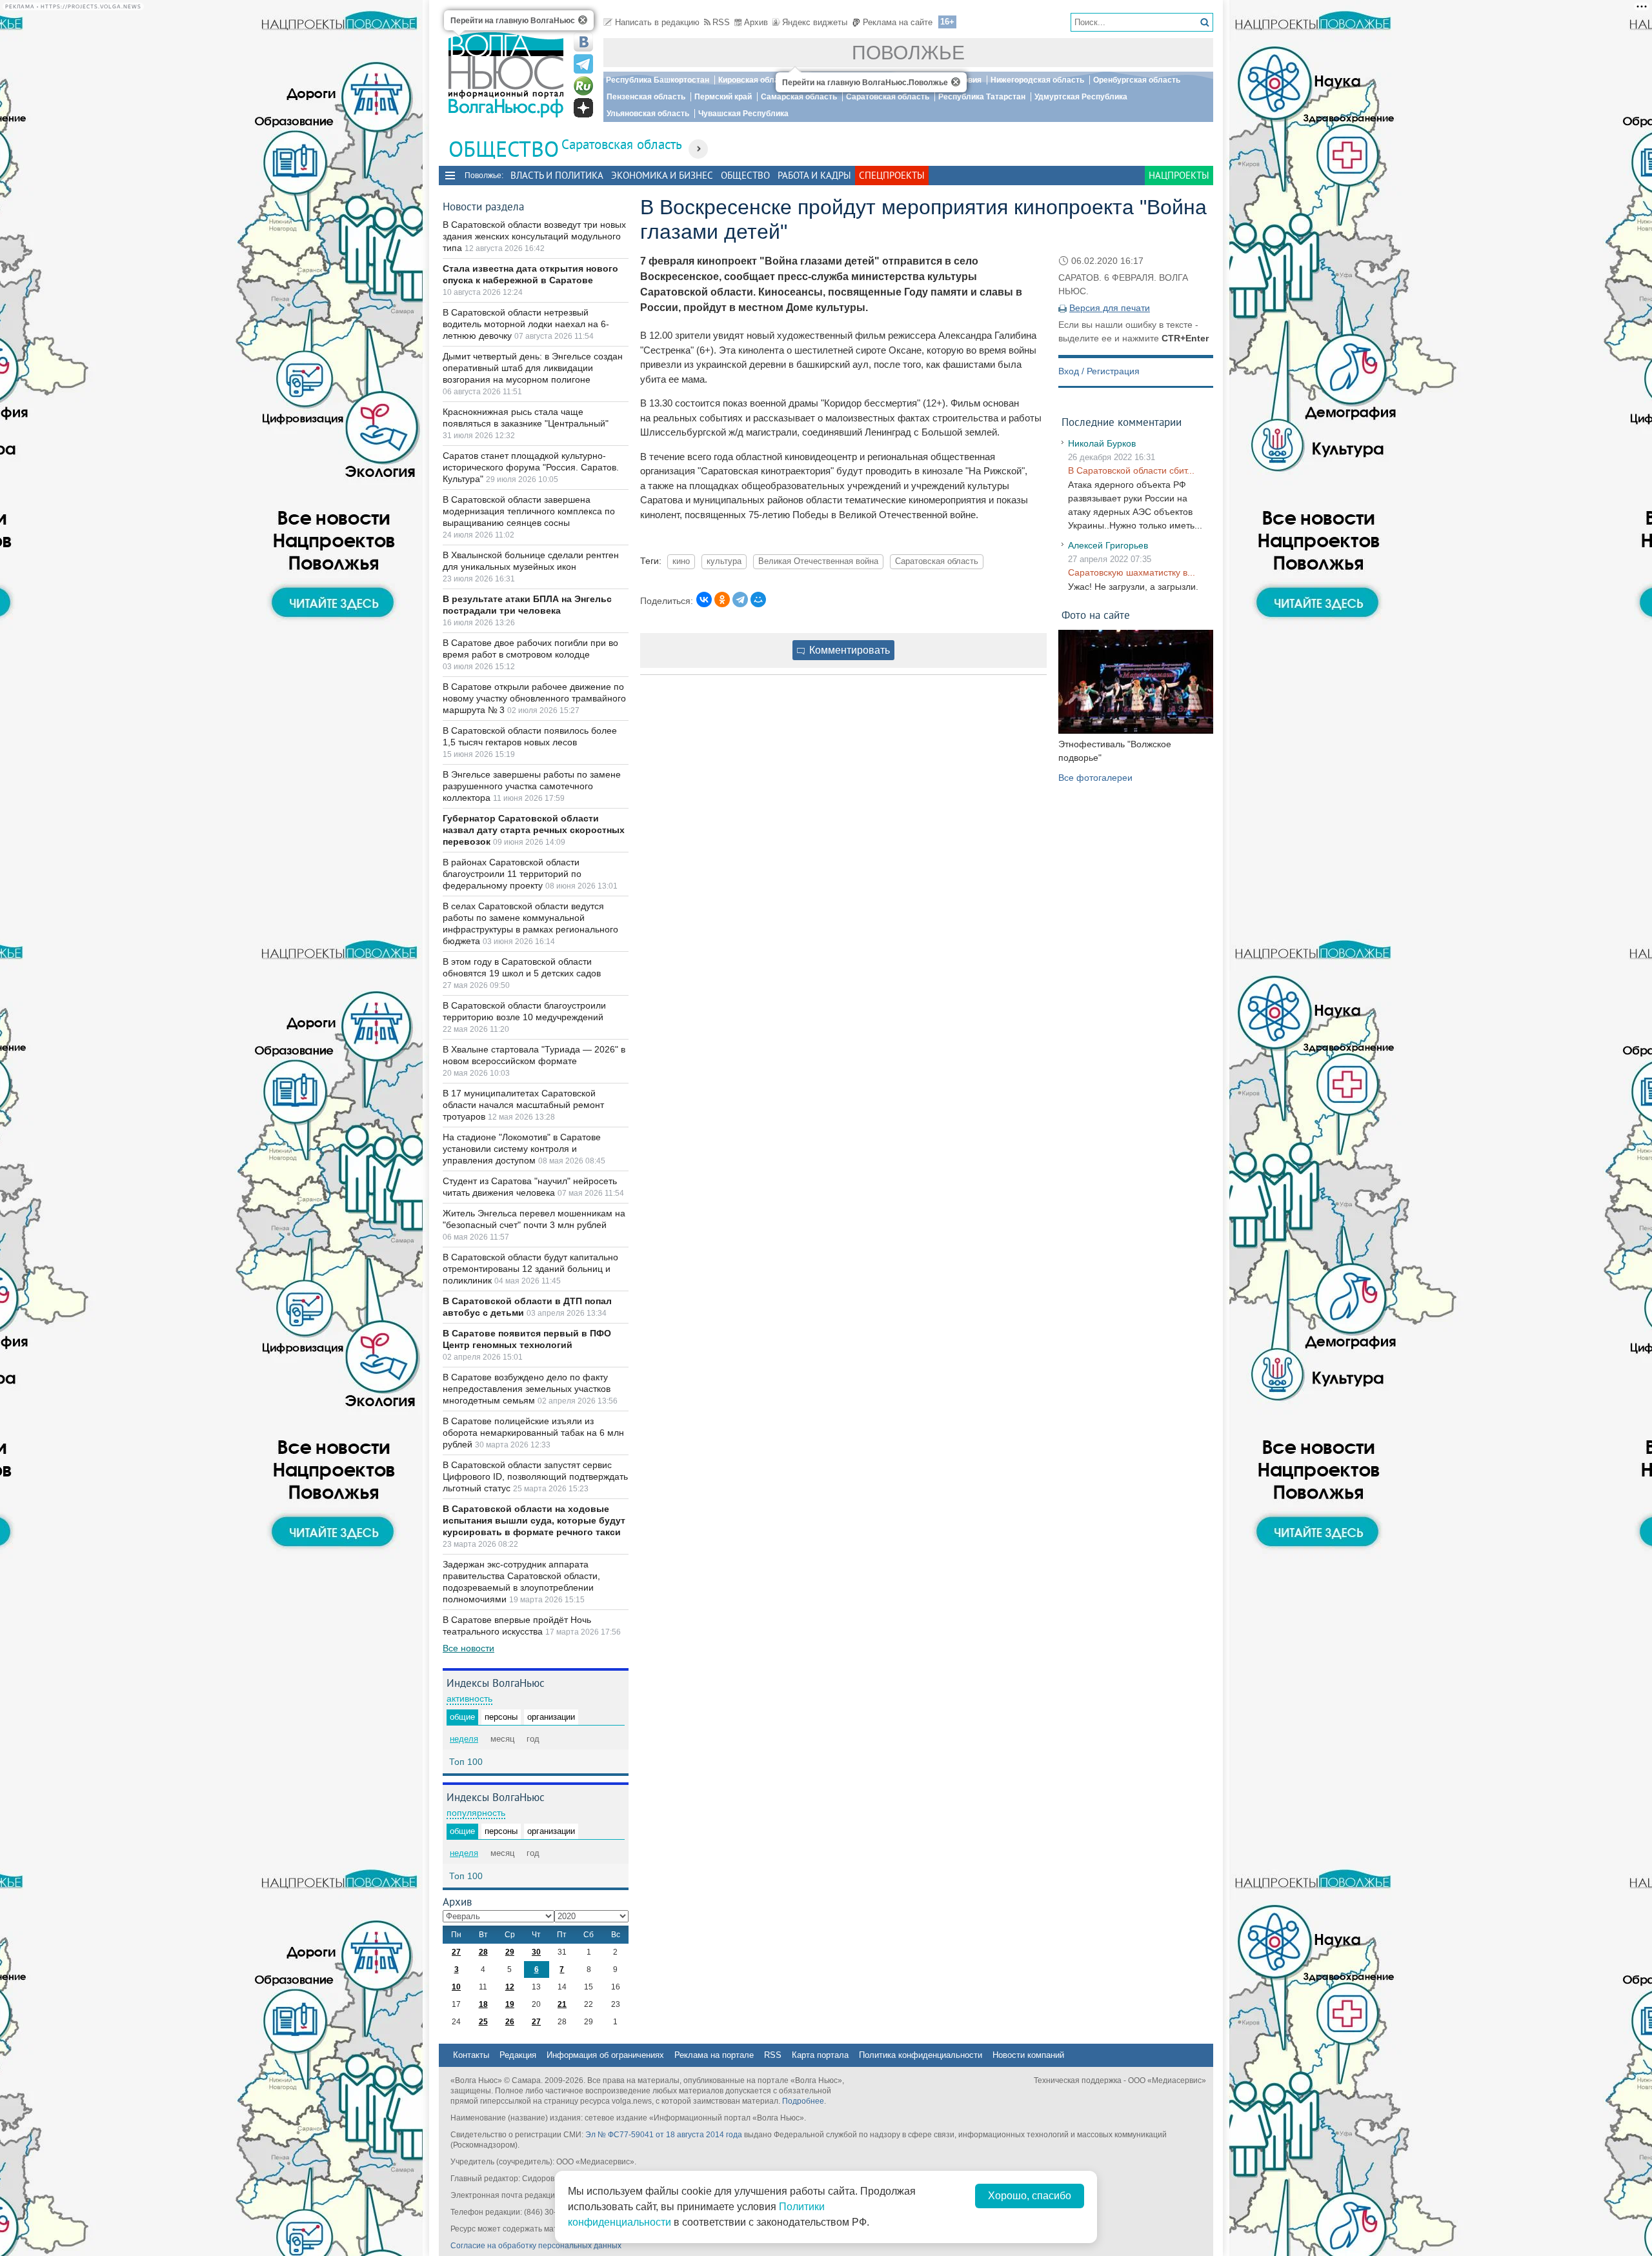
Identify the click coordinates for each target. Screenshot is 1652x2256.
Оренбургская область (1137, 80)
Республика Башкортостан (658, 80)
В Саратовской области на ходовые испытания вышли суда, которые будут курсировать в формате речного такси (534, 1520)
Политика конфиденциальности (921, 2055)
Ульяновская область (648, 114)
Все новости (468, 1648)
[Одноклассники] (722, 599)
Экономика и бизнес (662, 175)
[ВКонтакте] (704, 599)
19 (510, 2004)
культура (724, 561)
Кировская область (755, 80)
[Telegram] (740, 599)
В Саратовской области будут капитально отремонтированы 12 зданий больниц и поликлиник (530, 1269)
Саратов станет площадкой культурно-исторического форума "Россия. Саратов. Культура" (531, 467)
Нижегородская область (1037, 80)
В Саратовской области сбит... (1131, 470)
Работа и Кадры (814, 175)
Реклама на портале (714, 2055)
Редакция (518, 2055)
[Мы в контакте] (583, 42)
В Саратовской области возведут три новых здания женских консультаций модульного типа (534, 236)
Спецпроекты (892, 175)
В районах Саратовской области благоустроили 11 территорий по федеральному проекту (512, 874)
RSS (721, 22)
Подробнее (803, 2101)
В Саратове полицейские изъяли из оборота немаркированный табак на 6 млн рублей (533, 1433)
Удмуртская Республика (1081, 97)
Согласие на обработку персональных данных (536, 2246)
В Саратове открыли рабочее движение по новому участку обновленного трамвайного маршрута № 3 (534, 698)
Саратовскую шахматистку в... (1132, 572)
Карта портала (820, 2055)
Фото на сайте (1096, 615)
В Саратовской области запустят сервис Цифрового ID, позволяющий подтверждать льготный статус (535, 1476)
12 (510, 1987)
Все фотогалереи (1095, 778)
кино (681, 561)
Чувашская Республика (743, 114)
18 (483, 2004)
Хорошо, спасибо (1030, 2196)
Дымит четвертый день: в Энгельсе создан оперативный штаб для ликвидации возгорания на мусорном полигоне (533, 368)
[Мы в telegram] (583, 64)
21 (562, 2004)
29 (510, 1952)
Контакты (471, 2055)
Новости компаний (1028, 2055)
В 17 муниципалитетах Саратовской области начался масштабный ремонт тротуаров (523, 1105)
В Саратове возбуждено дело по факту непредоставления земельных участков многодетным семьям (527, 1389)
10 (456, 1987)
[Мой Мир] (758, 599)
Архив (756, 22)
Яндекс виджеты (815, 22)
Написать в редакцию (657, 22)
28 (483, 1952)
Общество (745, 175)
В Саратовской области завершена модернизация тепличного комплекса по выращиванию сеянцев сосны (529, 511)
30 (536, 1952)
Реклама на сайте (898, 22)
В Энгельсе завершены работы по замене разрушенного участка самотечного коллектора (532, 786)
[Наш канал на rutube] (583, 86)
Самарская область (799, 97)
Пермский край (723, 97)
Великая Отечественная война (818, 561)
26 (510, 2022)
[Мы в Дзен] (583, 108)
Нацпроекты (1179, 175)
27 (456, 1952)
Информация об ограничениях (605, 2055)
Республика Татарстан (982, 97)
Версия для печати (1110, 308)
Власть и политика (557, 175)
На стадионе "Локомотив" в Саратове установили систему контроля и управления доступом (522, 1149)
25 (483, 2022)
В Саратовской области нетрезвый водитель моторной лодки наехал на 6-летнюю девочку (526, 324)
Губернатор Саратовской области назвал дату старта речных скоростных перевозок (534, 830)
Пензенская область (646, 97)
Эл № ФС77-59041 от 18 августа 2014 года (664, 2135)
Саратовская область (888, 97)
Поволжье (908, 53)
